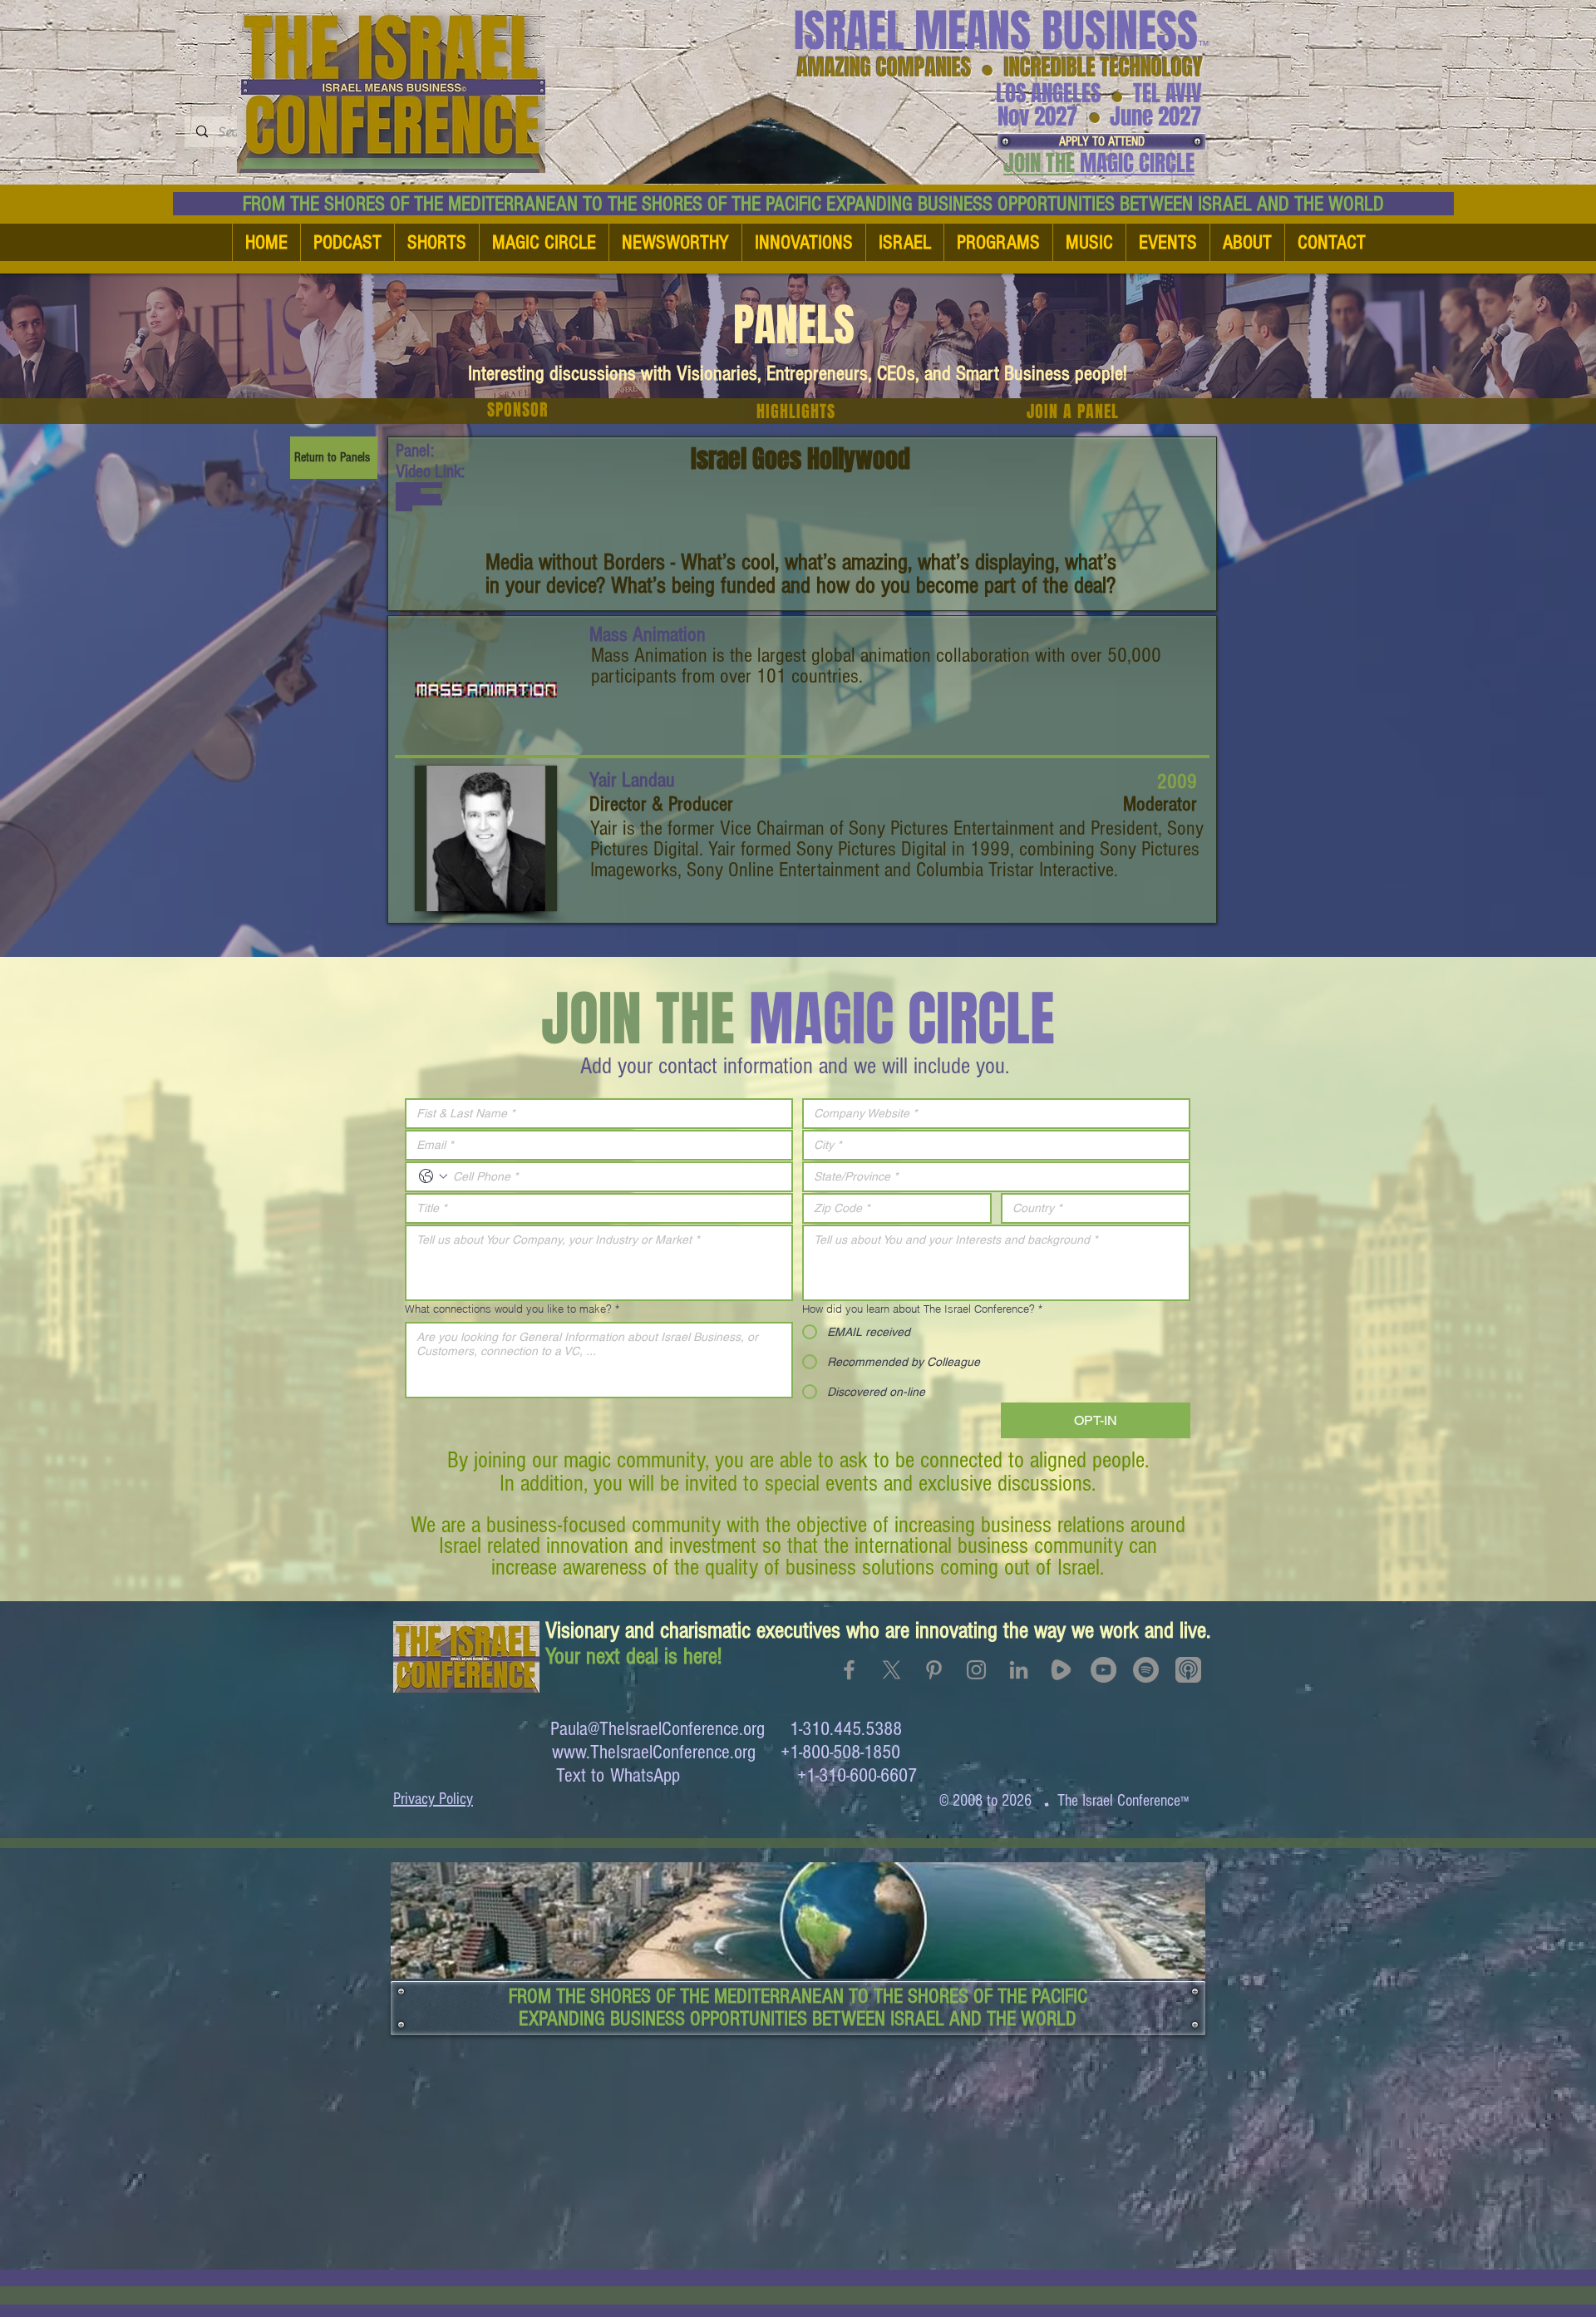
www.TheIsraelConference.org (654, 1752)
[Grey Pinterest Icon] (934, 1670)
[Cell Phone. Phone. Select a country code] (433, 1176)
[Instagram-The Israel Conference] (976, 1670)
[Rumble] (1061, 1670)
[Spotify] (1146, 1670)
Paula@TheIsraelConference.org (658, 1729)
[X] (892, 1670)
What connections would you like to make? (512, 1309)
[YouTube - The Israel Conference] (1103, 1670)
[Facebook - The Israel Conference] (849, 1670)
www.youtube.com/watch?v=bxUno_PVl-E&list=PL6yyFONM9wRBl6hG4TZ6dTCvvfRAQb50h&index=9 (419, 497)
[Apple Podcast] (1188, 1670)
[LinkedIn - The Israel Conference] (1019, 1670)
